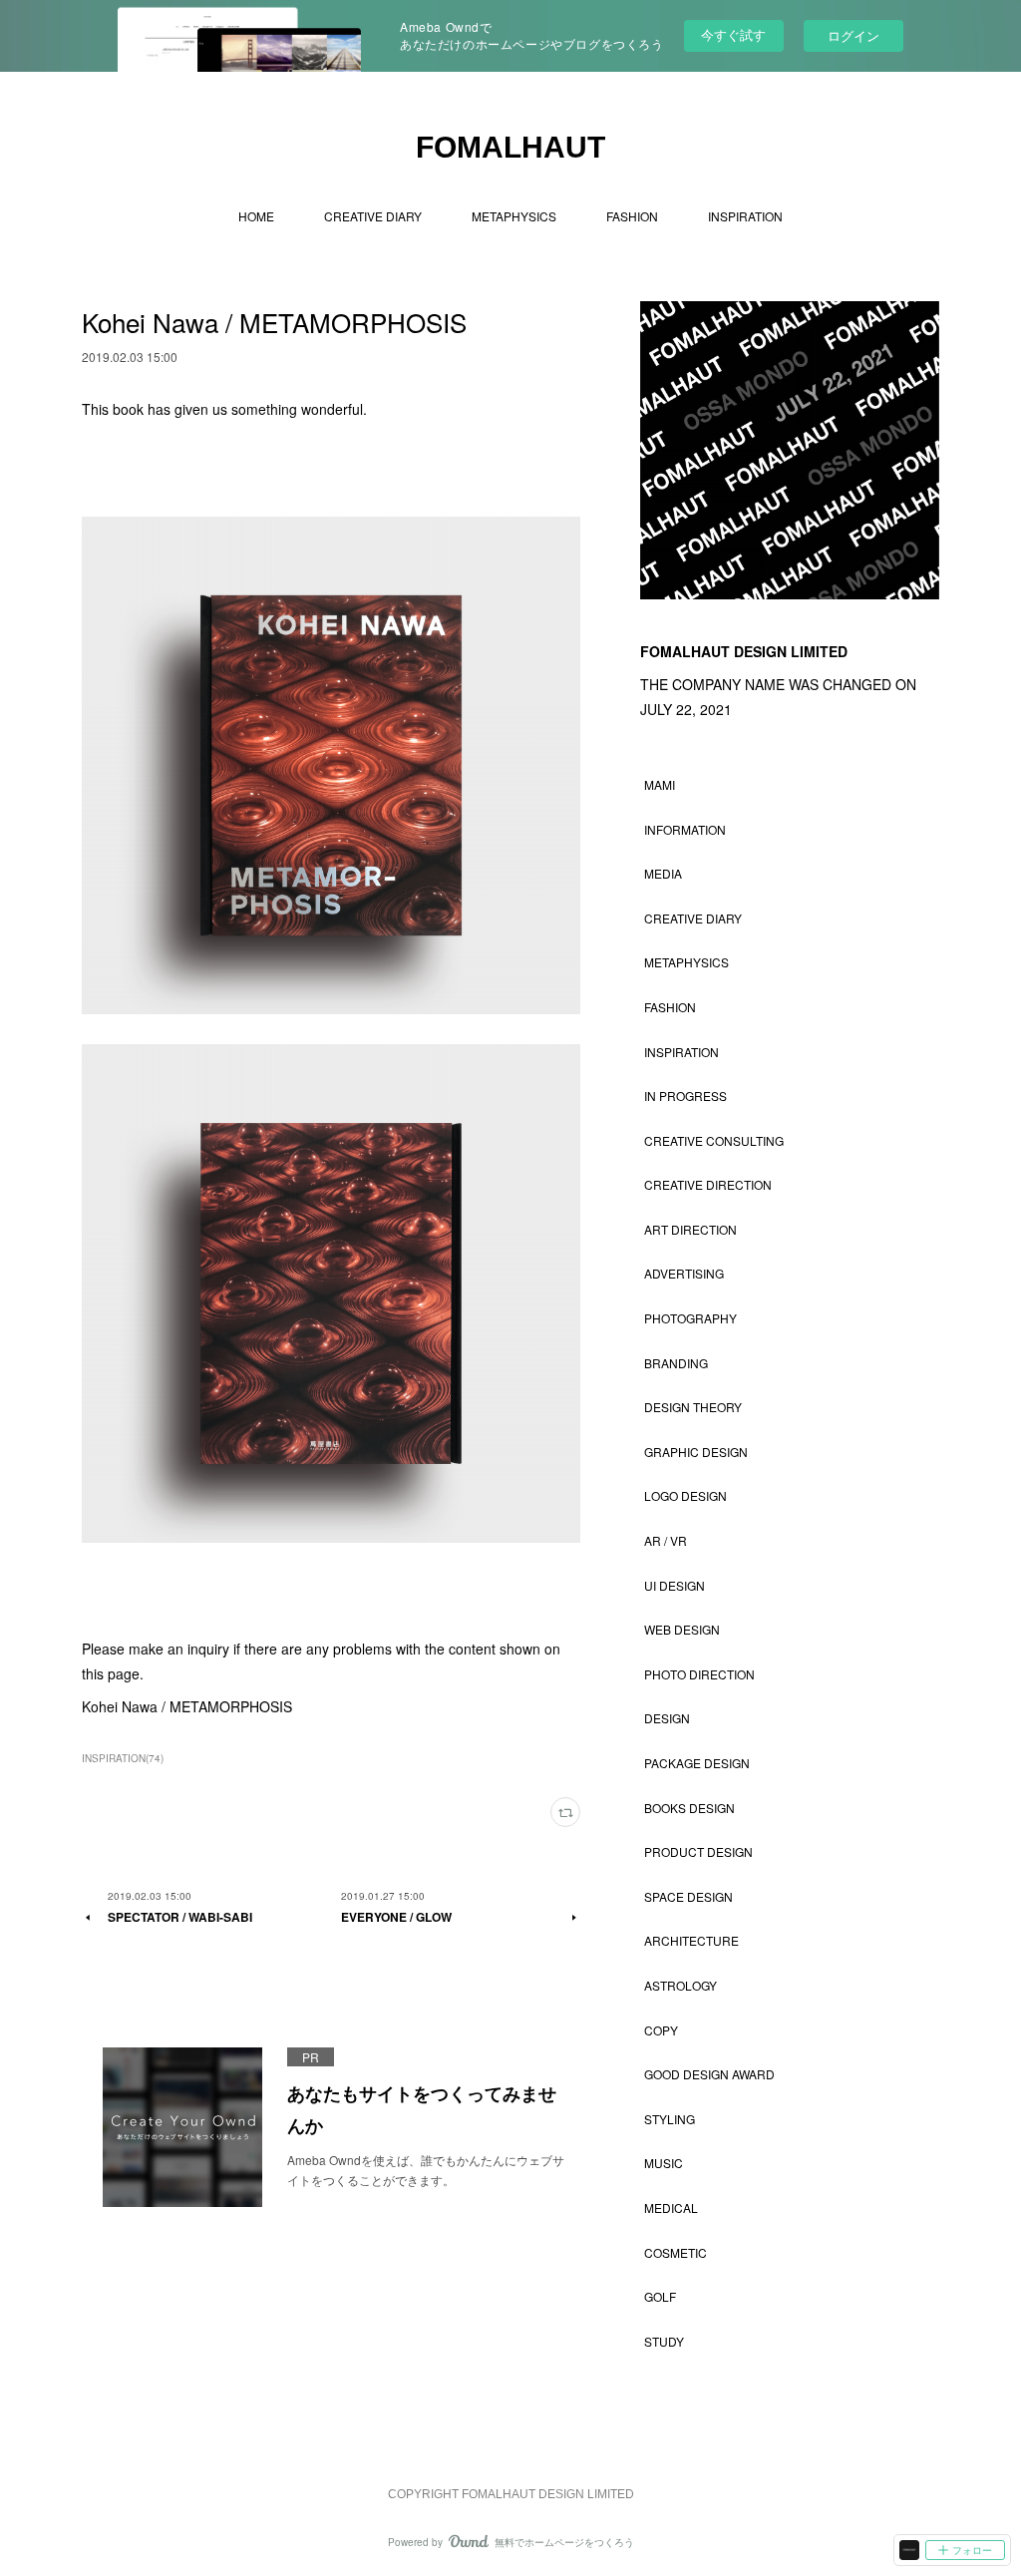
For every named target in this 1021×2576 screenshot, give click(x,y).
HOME (256, 216)
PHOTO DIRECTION (699, 1674)
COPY (661, 2030)
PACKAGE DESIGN (697, 1763)
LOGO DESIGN (685, 1495)
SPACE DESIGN (688, 1896)
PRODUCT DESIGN (698, 1851)
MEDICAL (671, 2208)
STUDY (664, 2341)
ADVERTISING (684, 1273)
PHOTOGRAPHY (690, 1318)
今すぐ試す (733, 34)
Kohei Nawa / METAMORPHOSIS (187, 1706)
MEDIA (663, 873)
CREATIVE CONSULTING (714, 1140)
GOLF (660, 2296)
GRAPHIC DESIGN (696, 1452)
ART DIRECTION (690, 1229)
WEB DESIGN (682, 1629)
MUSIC (664, 2163)
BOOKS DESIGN (689, 1808)
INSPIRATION (745, 216)
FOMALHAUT (510, 147)
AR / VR (666, 1540)
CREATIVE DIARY (373, 216)
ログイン (853, 35)
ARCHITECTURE (691, 1940)
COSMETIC (676, 2252)
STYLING (670, 2119)
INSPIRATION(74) (123, 1758)
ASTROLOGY (681, 1985)
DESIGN (667, 1718)
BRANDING (676, 1363)
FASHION (632, 216)
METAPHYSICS (514, 216)
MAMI (660, 784)
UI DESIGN (675, 1585)
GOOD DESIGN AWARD (709, 2074)
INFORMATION (685, 829)
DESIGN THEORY (693, 1407)
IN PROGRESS (685, 1096)
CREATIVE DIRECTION (708, 1184)
